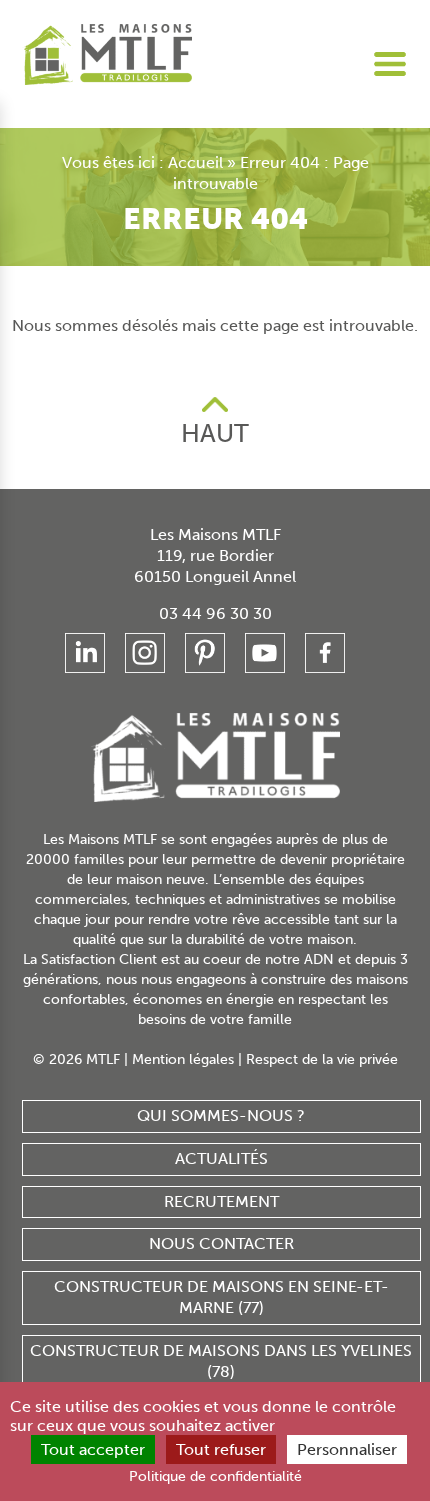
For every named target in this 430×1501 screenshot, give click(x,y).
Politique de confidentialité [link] (215, 1476)
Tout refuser (221, 1449)
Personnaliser (347, 1449)
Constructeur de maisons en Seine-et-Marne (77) (221, 1297)
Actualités (221, 1158)
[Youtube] (265, 653)
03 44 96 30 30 (215, 613)
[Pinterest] (205, 653)
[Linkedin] (85, 653)
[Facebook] (325, 653)
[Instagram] (145, 653)
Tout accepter (93, 1449)
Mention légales (183, 1059)
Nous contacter (221, 1243)
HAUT (215, 433)
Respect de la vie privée (322, 1059)
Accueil (195, 162)
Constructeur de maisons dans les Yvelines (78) (221, 1361)
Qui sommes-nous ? (221, 1115)
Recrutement (221, 1201)
